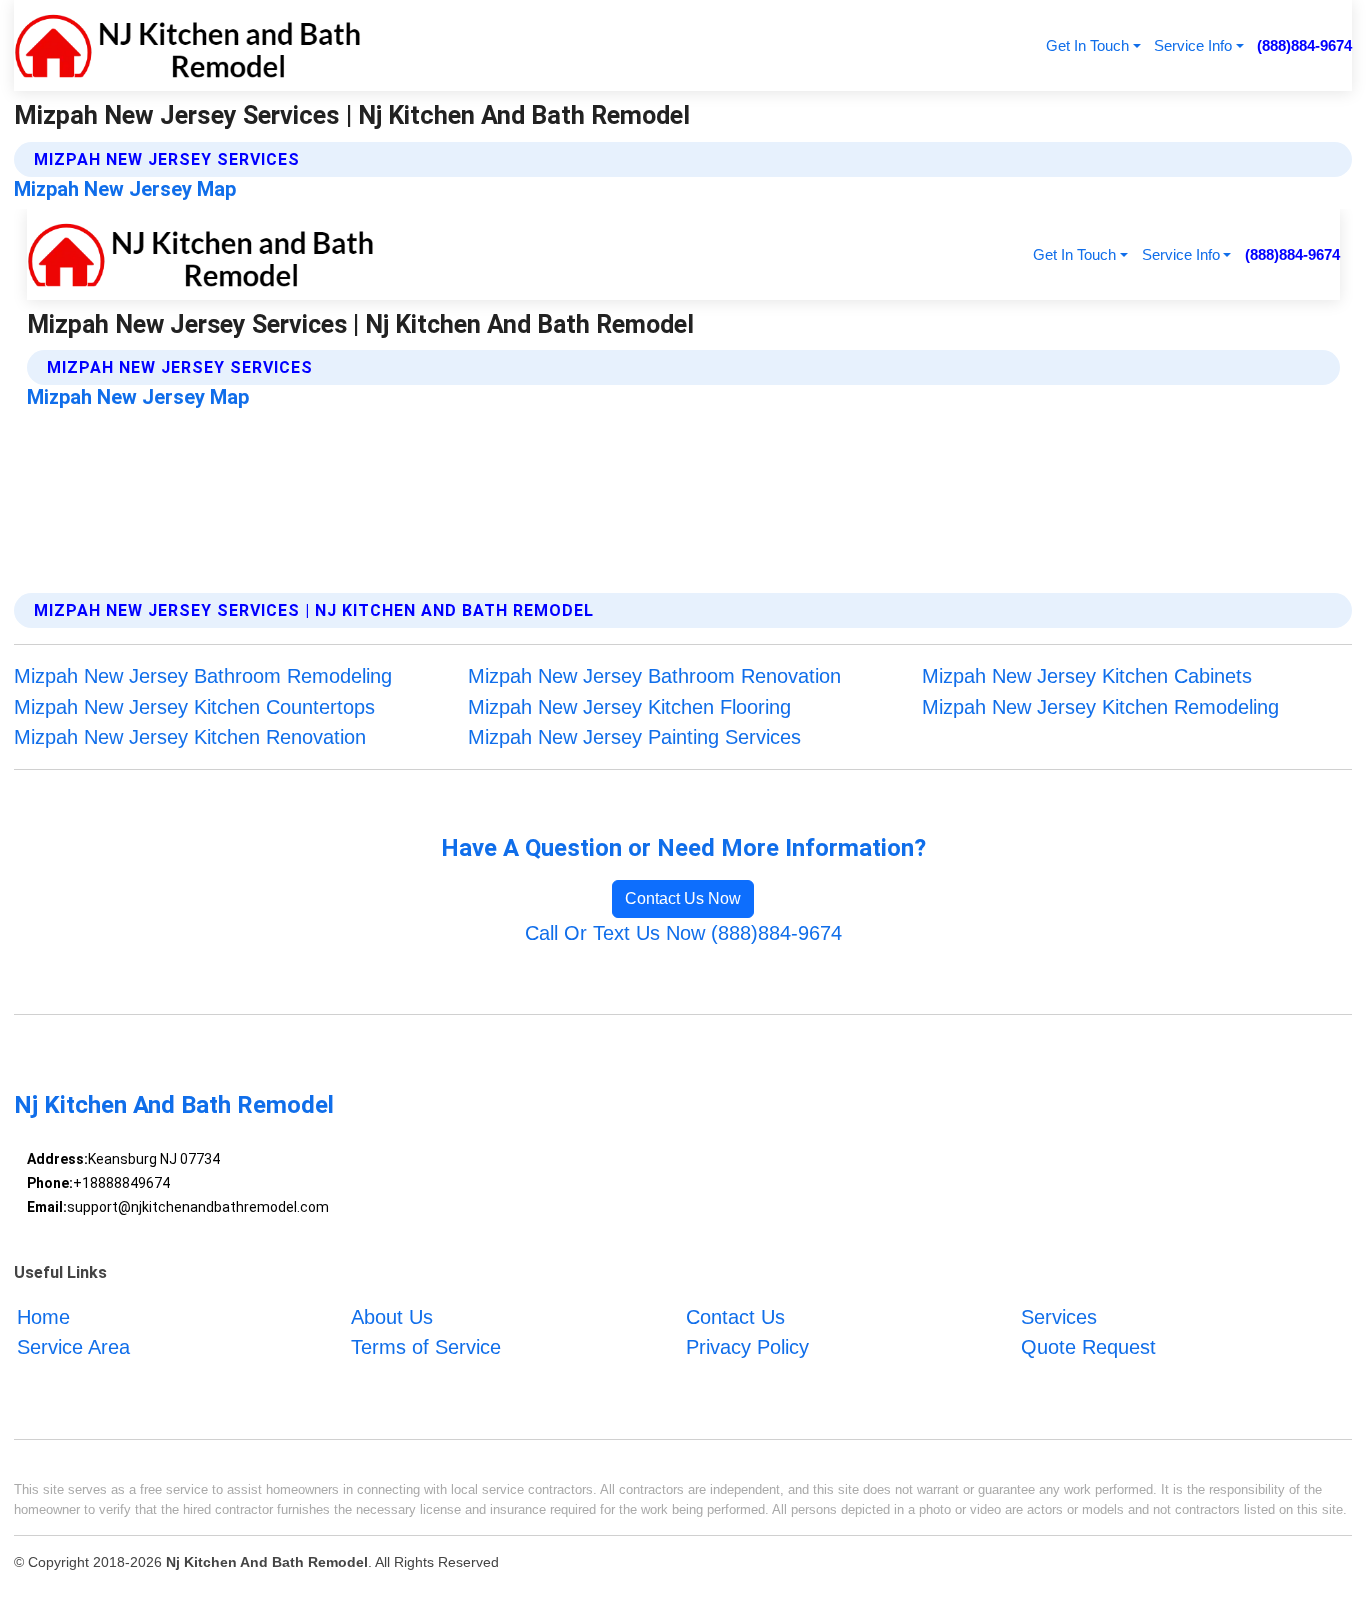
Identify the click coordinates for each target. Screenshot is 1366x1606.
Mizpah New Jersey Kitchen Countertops (194, 707)
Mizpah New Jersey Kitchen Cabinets (1087, 676)
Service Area (73, 1348)
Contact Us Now (683, 898)
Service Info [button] (1193, 45)
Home (43, 1317)
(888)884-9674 (1304, 45)
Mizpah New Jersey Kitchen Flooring (629, 707)
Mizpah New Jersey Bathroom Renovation (654, 676)
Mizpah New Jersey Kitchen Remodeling (1100, 707)
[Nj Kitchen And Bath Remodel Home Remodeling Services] (187, 45)
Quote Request (1088, 1348)
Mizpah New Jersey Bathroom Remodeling (203, 676)
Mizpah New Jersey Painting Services (634, 737)
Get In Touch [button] (1087, 45)
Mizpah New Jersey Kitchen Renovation (190, 737)
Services (1059, 1317)
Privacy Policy (747, 1348)
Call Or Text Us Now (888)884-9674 (683, 933)
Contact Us (735, 1317)
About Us (392, 1317)
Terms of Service (426, 1348)
